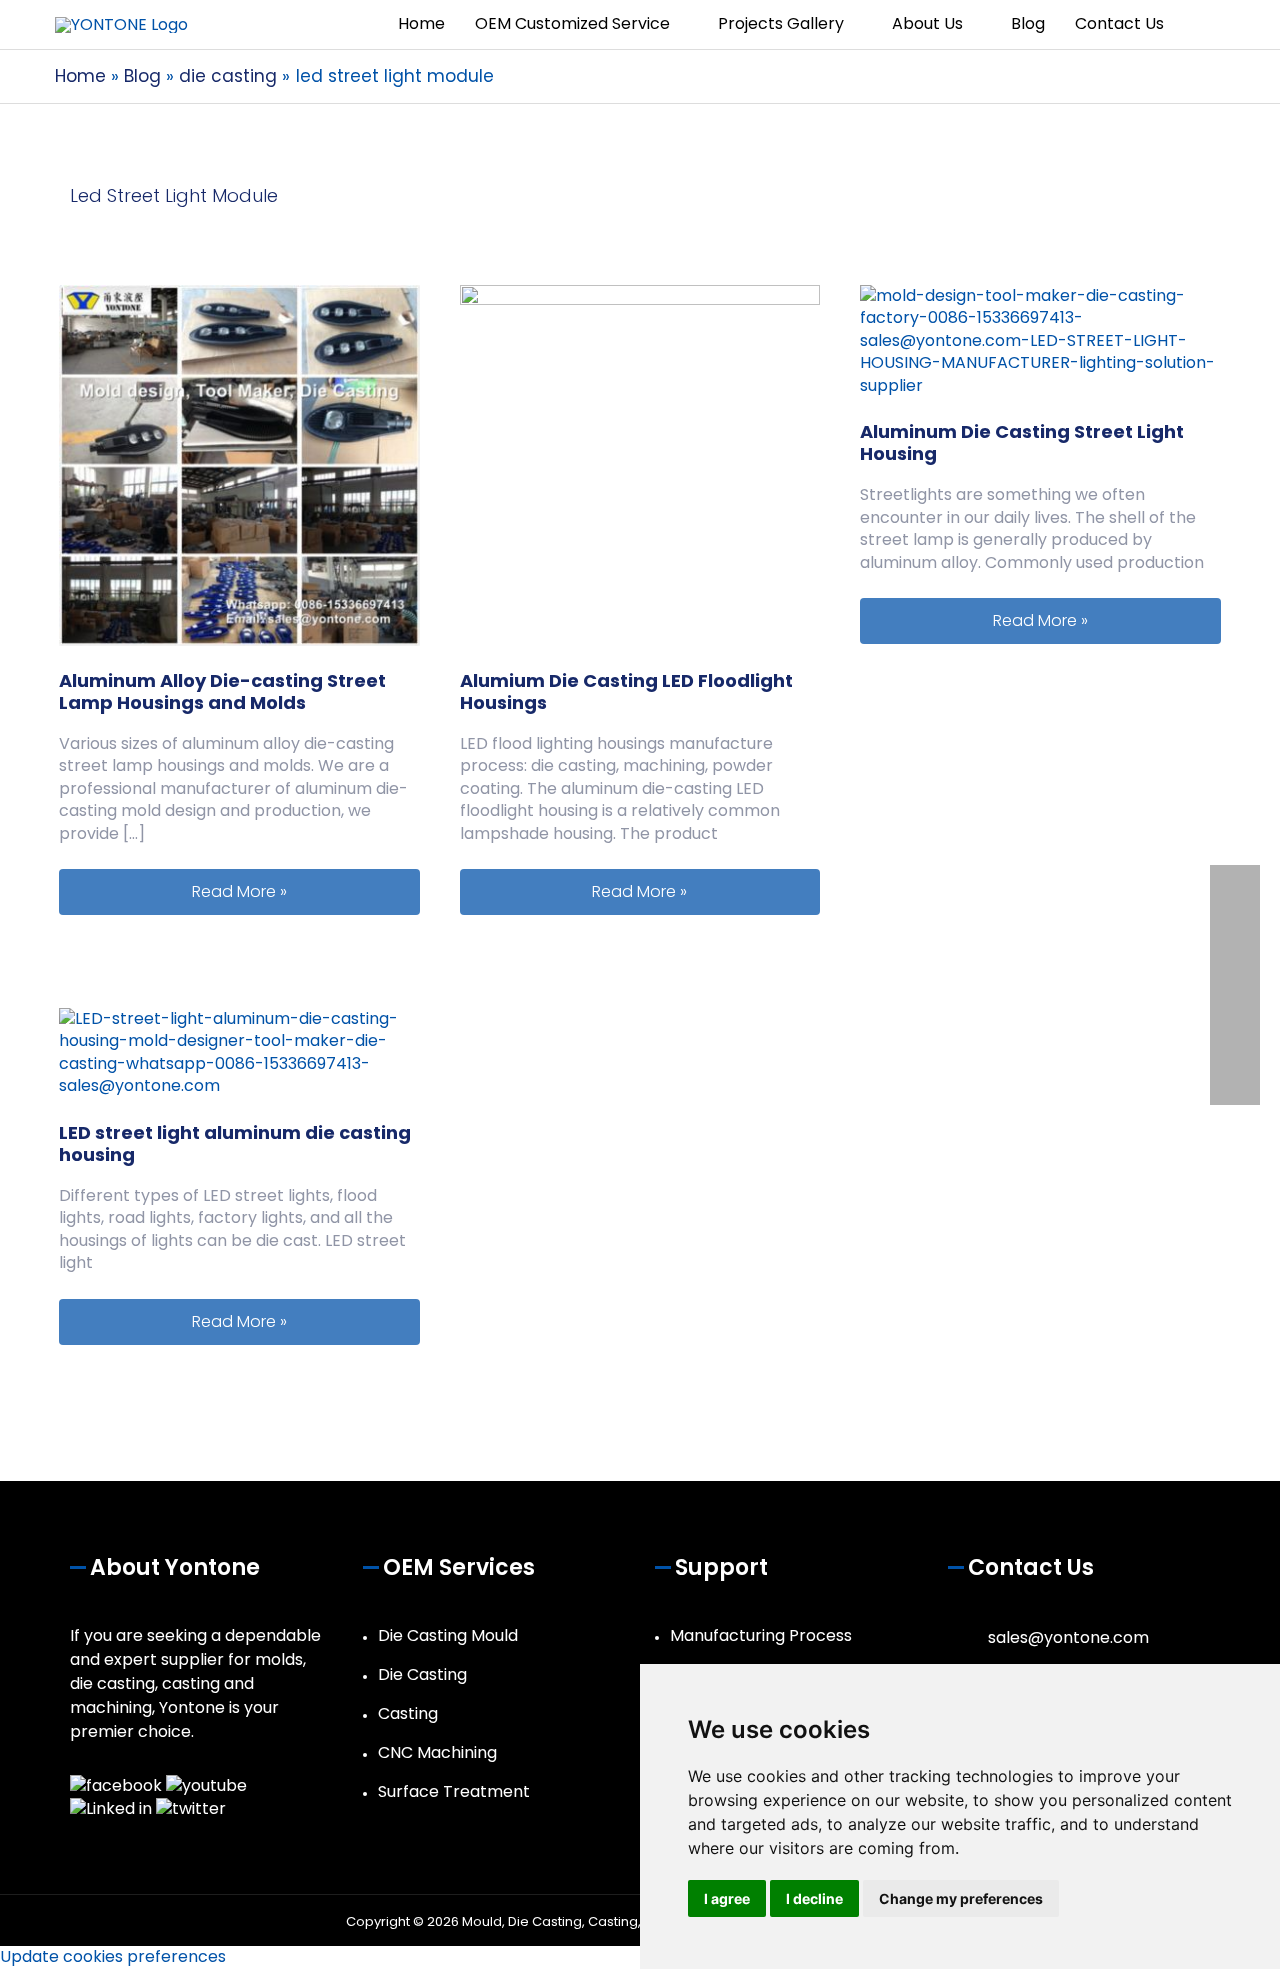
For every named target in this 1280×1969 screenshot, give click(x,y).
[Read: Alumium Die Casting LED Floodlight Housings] (640, 464)
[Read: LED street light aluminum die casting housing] (239, 1051)
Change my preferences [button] (961, 1898)
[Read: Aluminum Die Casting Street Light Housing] (1040, 339)
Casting (408, 1713)
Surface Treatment (454, 1791)
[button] (1202, 24)
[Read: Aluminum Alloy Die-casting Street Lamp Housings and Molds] (239, 464)
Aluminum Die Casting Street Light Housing (1022, 442)
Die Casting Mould (448, 1635)
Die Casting (422, 1674)
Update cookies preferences (113, 1956)
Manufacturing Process (761, 1635)
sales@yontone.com (1068, 1637)
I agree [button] (727, 1898)
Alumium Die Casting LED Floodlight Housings (626, 691)
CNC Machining (437, 1752)
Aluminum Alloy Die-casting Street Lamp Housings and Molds (222, 691)
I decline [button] (814, 1898)
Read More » (305, 891)
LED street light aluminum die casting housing (235, 1143)
